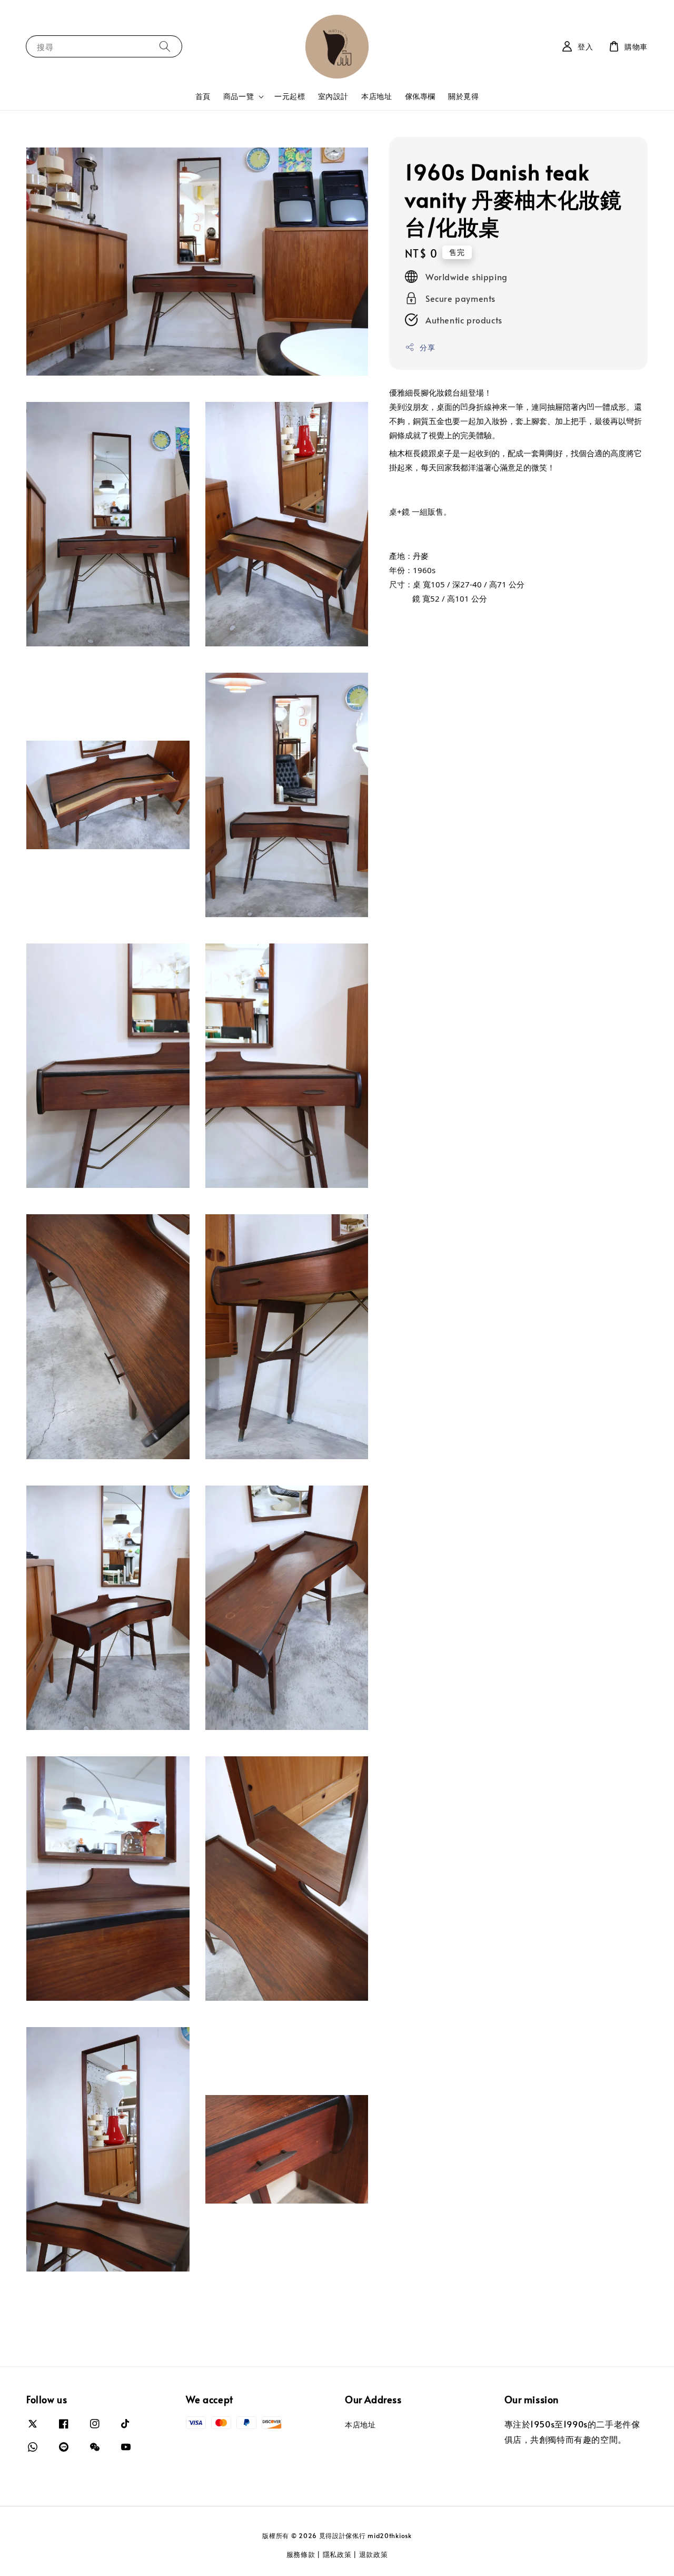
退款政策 (374, 2554)
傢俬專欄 (420, 96)
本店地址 (376, 96)
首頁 (203, 96)
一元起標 (290, 96)
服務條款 (301, 2554)
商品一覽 (239, 96)
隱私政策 (337, 2554)
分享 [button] (427, 347)
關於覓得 (463, 96)
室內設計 (333, 96)
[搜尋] (165, 46)
